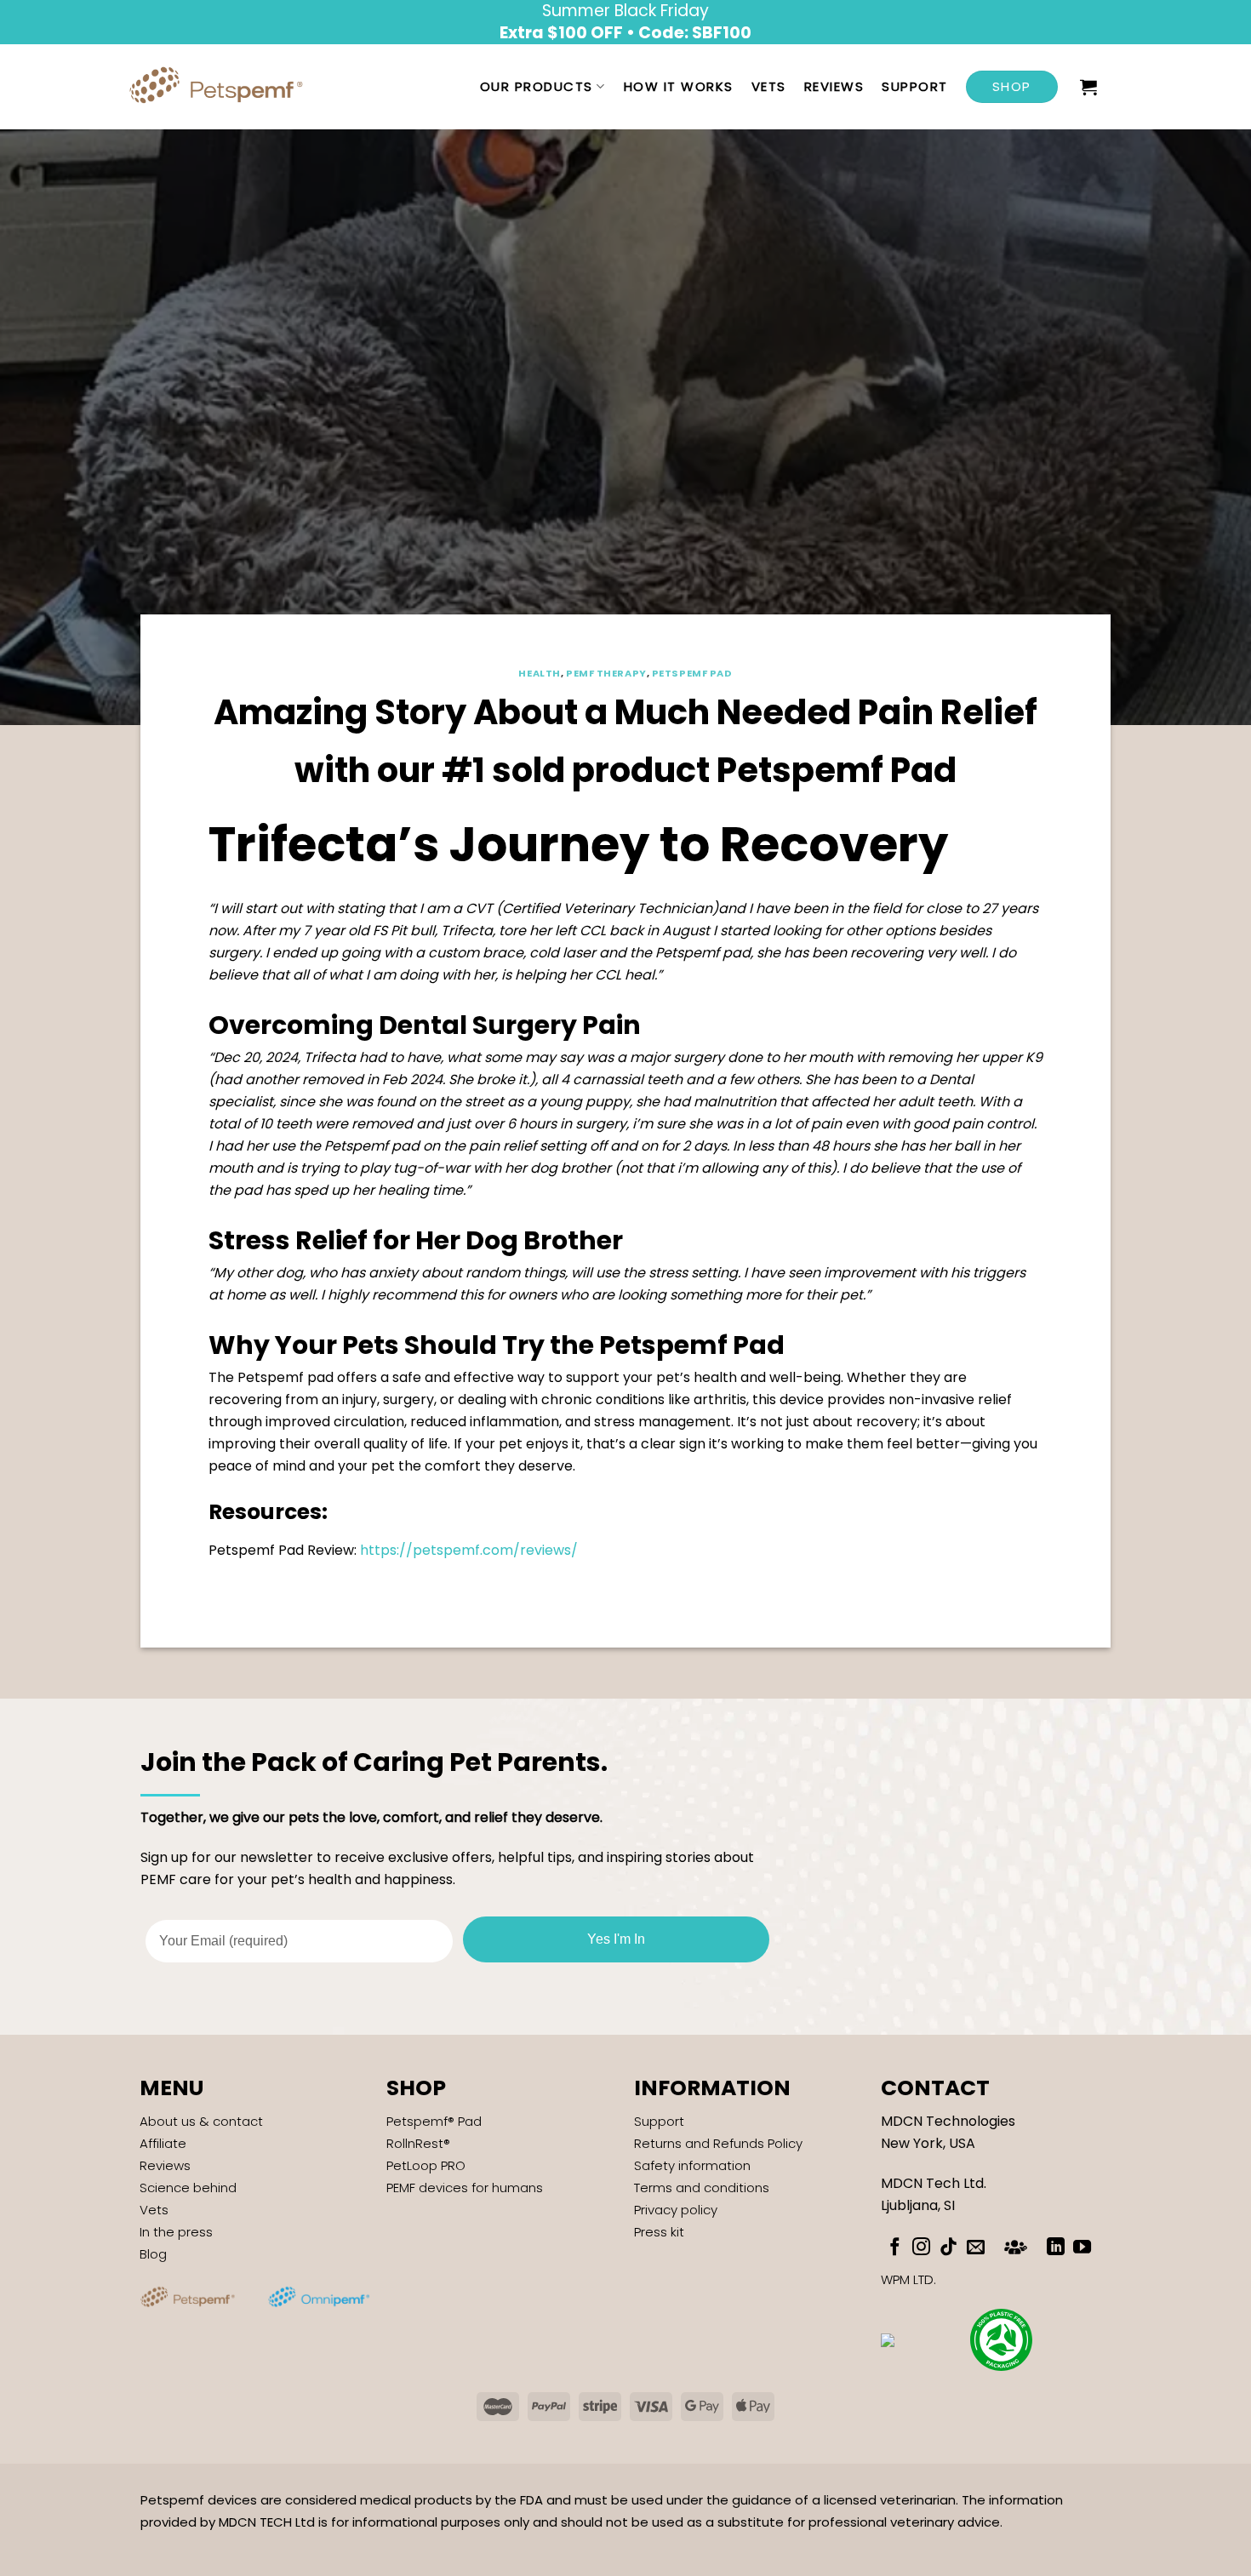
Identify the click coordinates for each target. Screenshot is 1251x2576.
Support (915, 86)
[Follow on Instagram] (921, 2248)
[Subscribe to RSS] (1016, 2245)
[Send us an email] (976, 2248)
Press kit (659, 2232)
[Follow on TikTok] (948, 2248)
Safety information (692, 2165)
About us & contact (201, 2121)
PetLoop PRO (426, 2165)
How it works (679, 86)
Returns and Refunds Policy (718, 2143)
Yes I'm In (616, 1939)
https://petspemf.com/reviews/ (469, 1550)
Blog (153, 2254)
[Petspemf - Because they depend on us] (222, 87)
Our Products (537, 86)
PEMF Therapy (606, 673)
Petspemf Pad (692, 673)
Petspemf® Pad (434, 2121)
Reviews (834, 86)
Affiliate (163, 2143)
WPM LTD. (908, 2279)
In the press (176, 2232)
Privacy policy (676, 2210)
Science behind (188, 2188)
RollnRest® (418, 2143)
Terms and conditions (702, 2188)
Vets (769, 86)
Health (539, 673)
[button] (1089, 87)
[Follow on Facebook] (895, 2248)
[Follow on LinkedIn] (1056, 2248)
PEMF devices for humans (465, 2188)
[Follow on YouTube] (1082, 2248)
